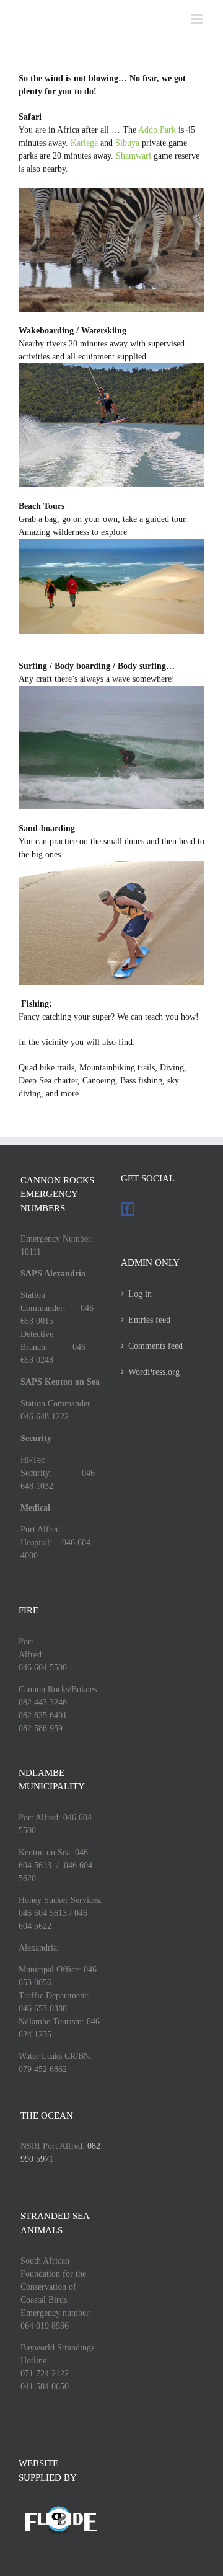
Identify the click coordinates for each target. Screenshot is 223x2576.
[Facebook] (128, 1209)
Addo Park (157, 130)
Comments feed (155, 1346)
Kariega (84, 143)
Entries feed (149, 1320)
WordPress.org (154, 1372)
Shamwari (133, 156)
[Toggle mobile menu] (198, 19)
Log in (140, 1294)
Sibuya (127, 143)
